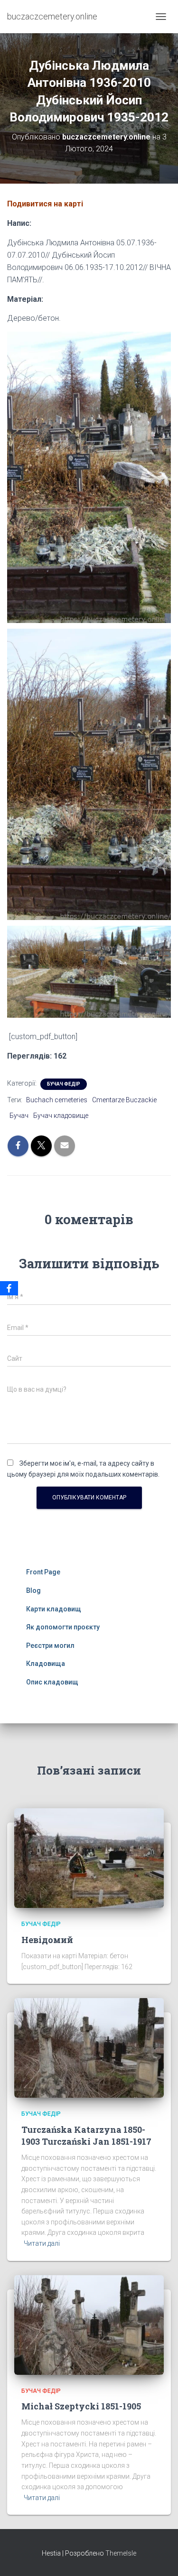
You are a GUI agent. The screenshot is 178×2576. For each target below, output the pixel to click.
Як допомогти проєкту (63, 1627)
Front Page (43, 1572)
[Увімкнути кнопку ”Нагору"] (159, 2557)
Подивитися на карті (45, 204)
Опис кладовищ (52, 1682)
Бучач (19, 1116)
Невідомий (47, 1940)
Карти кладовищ (54, 1609)
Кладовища (46, 1664)
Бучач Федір (64, 1084)
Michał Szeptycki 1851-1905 (81, 2406)
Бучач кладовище (61, 1116)
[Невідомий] (89, 1858)
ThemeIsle (121, 2553)
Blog (33, 1590)
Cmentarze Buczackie (124, 1100)
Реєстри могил (50, 1646)
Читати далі (42, 2243)
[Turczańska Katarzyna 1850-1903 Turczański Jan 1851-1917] (89, 2047)
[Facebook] (9, 1288)
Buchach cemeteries (57, 1100)
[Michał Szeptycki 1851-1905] (89, 2324)
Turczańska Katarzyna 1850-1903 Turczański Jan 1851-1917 (86, 2135)
